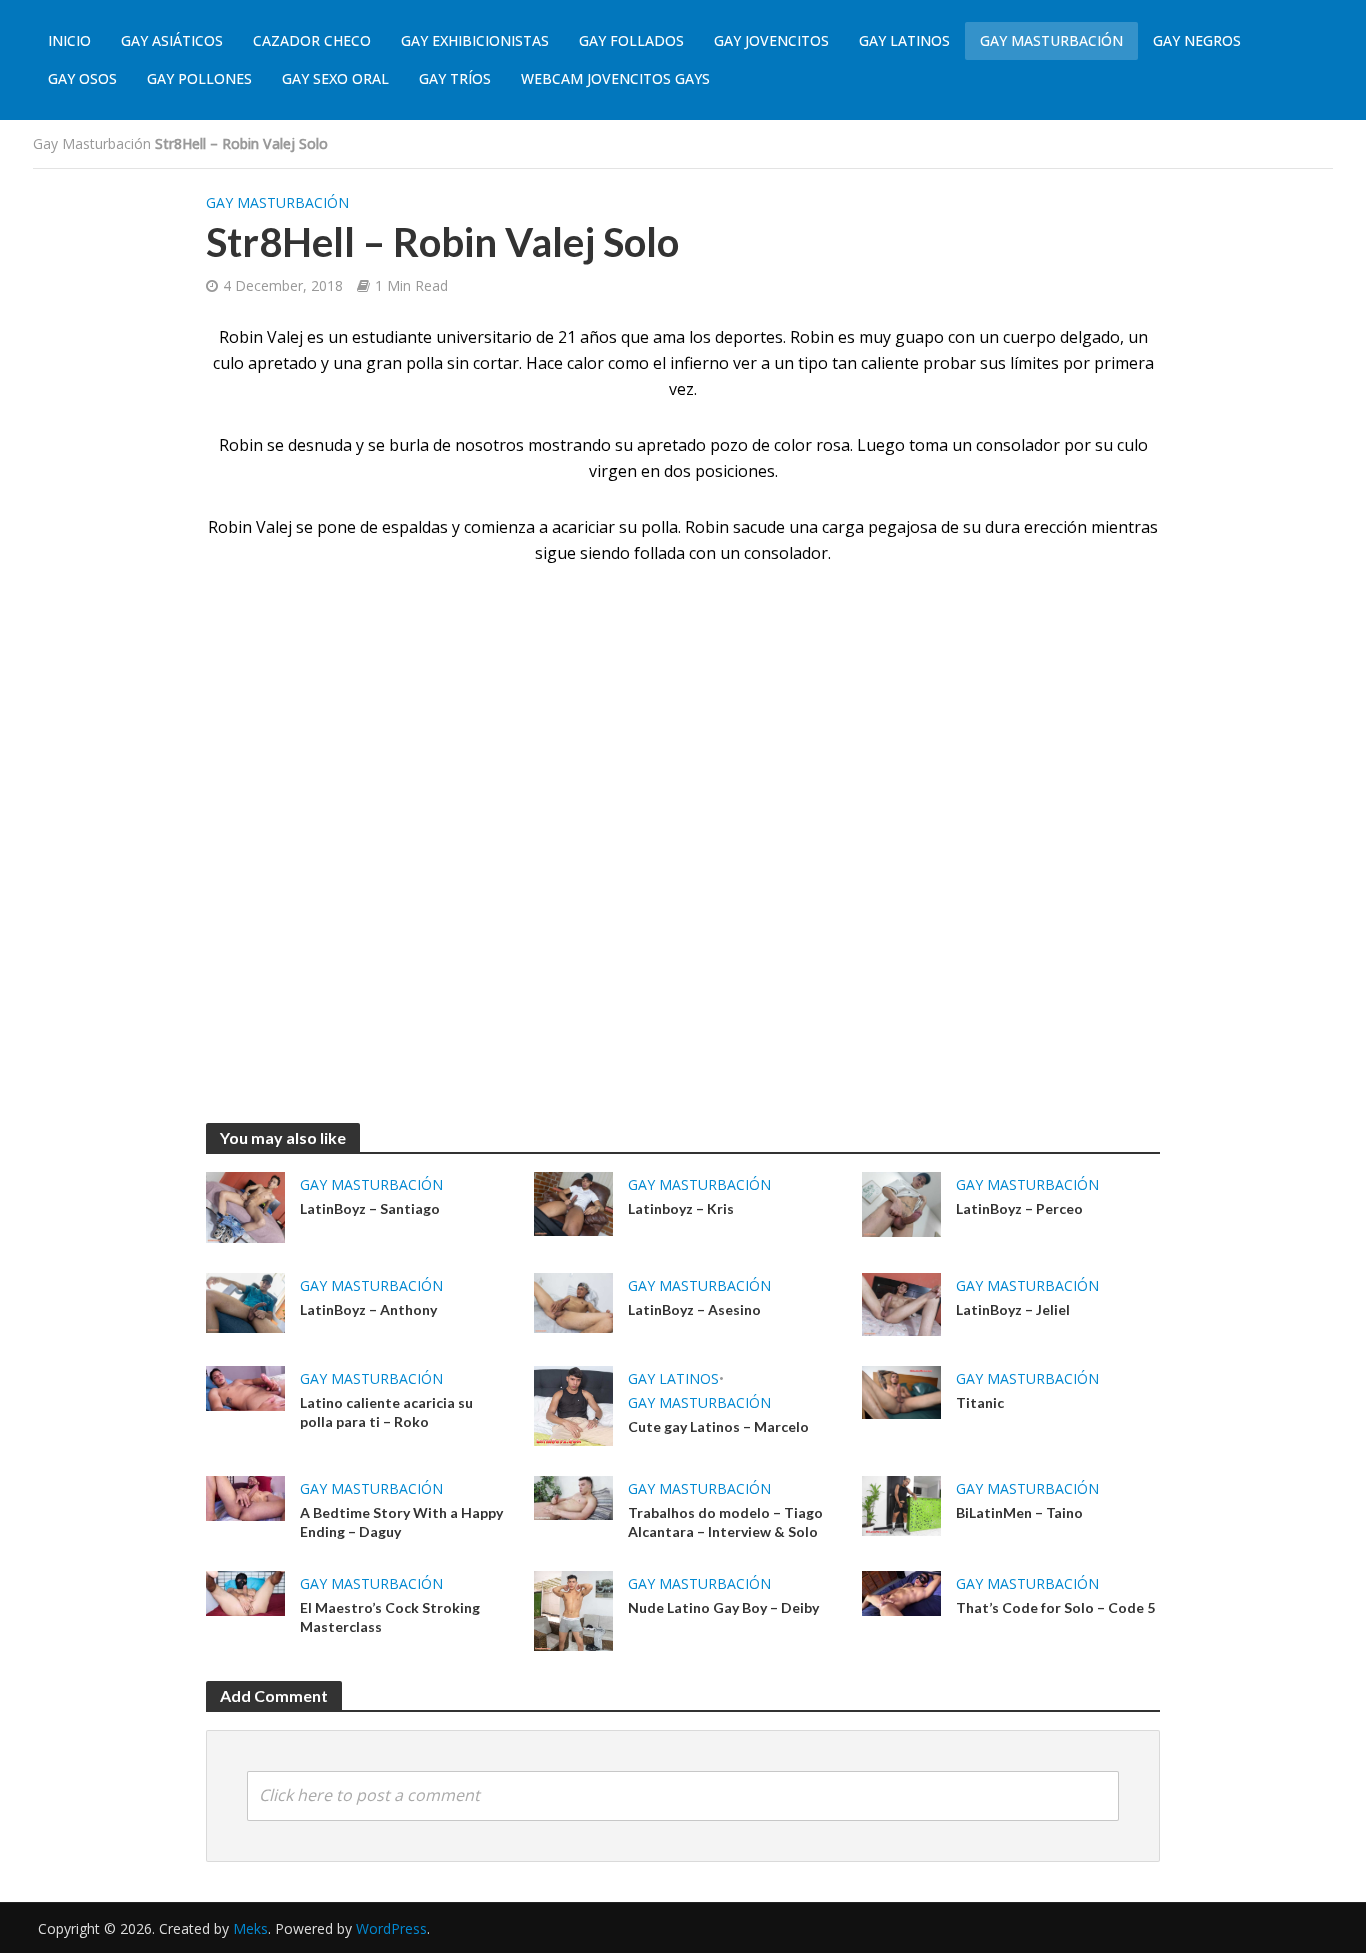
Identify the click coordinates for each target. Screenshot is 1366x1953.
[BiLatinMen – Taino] (901, 1504)
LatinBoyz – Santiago (370, 1208)
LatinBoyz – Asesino (694, 1309)
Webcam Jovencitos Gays (615, 78)
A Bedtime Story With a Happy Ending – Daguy (401, 1522)
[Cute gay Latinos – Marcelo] (573, 1405)
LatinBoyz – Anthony (368, 1309)
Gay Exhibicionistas (475, 40)
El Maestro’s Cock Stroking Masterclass (390, 1617)
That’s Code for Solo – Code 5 (1055, 1607)
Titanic (980, 1402)
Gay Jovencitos (771, 40)
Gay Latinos (904, 40)
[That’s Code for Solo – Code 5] (901, 1592)
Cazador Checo (312, 40)
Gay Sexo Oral (335, 78)
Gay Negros (1197, 40)
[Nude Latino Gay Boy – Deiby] (573, 1609)
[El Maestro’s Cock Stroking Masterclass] (245, 1592)
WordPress (391, 1928)
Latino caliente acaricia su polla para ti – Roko (386, 1412)
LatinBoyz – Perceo (1019, 1208)
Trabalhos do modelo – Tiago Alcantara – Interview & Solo (725, 1522)
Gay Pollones (199, 78)
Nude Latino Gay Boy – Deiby (723, 1607)
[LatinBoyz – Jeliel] (901, 1303)
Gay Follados (631, 40)
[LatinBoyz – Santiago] (245, 1206)
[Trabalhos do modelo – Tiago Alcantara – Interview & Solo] (573, 1497)
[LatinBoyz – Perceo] (901, 1203)
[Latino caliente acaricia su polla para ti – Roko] (245, 1387)
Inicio (69, 40)
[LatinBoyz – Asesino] (573, 1301)
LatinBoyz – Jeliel (1013, 1309)
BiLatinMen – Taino (1019, 1512)
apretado (671, 445)
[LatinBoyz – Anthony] (245, 1301)
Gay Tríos (455, 78)
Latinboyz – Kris (681, 1208)
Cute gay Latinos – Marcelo (718, 1426)
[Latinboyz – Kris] (573, 1202)
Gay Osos (82, 78)
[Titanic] (901, 1391)
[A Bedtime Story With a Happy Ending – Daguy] (245, 1497)
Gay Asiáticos (172, 40)
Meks (250, 1928)
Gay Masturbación (1051, 40)
